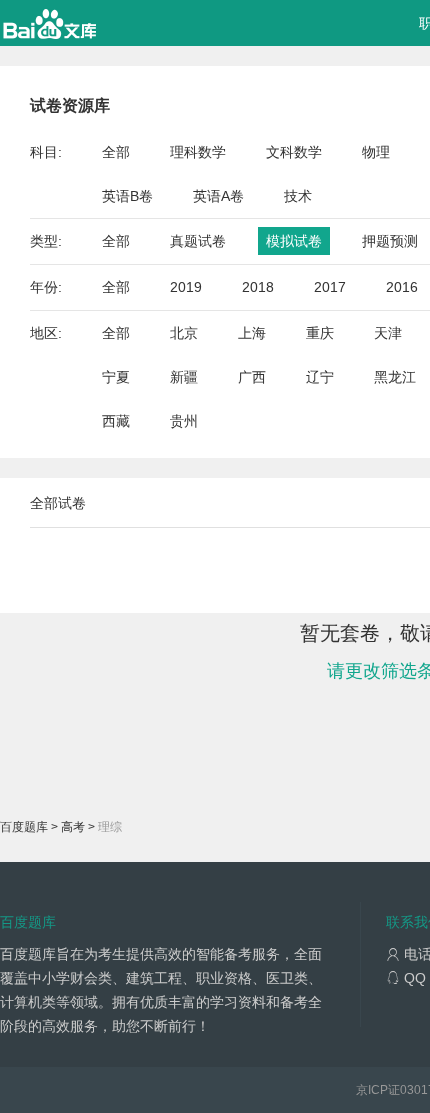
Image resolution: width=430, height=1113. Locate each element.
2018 (258, 287)
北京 (184, 333)
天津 (388, 333)
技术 (298, 196)
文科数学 (294, 152)
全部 (116, 152)
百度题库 (24, 827)
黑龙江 (395, 377)
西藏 (116, 421)
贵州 (184, 421)
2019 (186, 287)
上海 (252, 333)
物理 (376, 152)
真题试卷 (198, 241)
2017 (330, 287)
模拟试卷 (294, 241)
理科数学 (198, 152)
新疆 (184, 377)
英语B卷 (127, 196)
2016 (402, 287)
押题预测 (390, 241)
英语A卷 (218, 196)
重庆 (320, 333)
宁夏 (116, 377)
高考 (73, 827)
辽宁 (320, 377)
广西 (252, 377)
